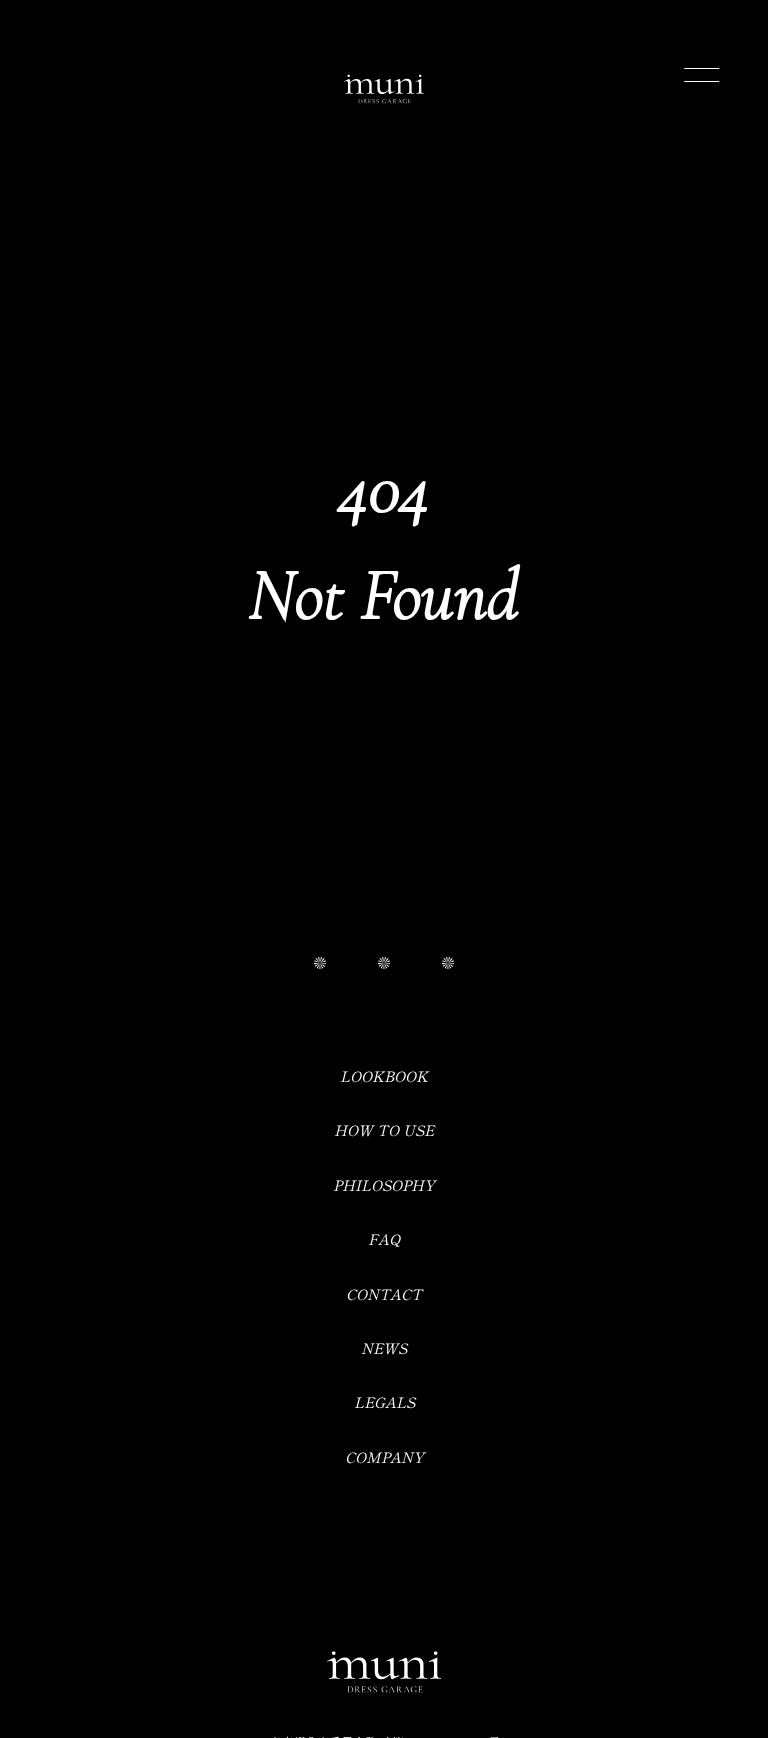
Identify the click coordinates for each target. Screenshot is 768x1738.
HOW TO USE (384, 1129)
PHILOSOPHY (384, 1184)
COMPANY (384, 1456)
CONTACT (384, 1293)
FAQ (384, 1238)
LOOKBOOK (384, 1075)
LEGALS (384, 1401)
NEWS (384, 1347)
